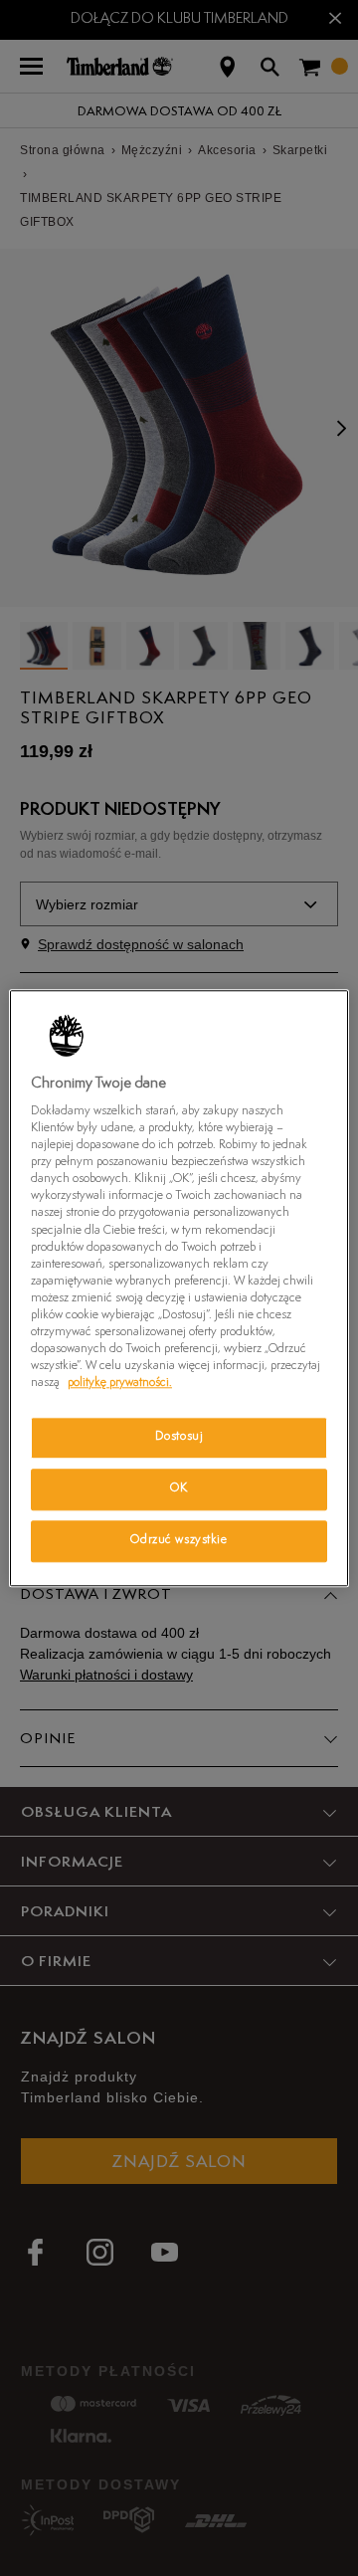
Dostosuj (179, 1437)
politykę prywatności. (120, 1383)
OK (179, 1488)
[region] (179, 1288)
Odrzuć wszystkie (179, 1540)
